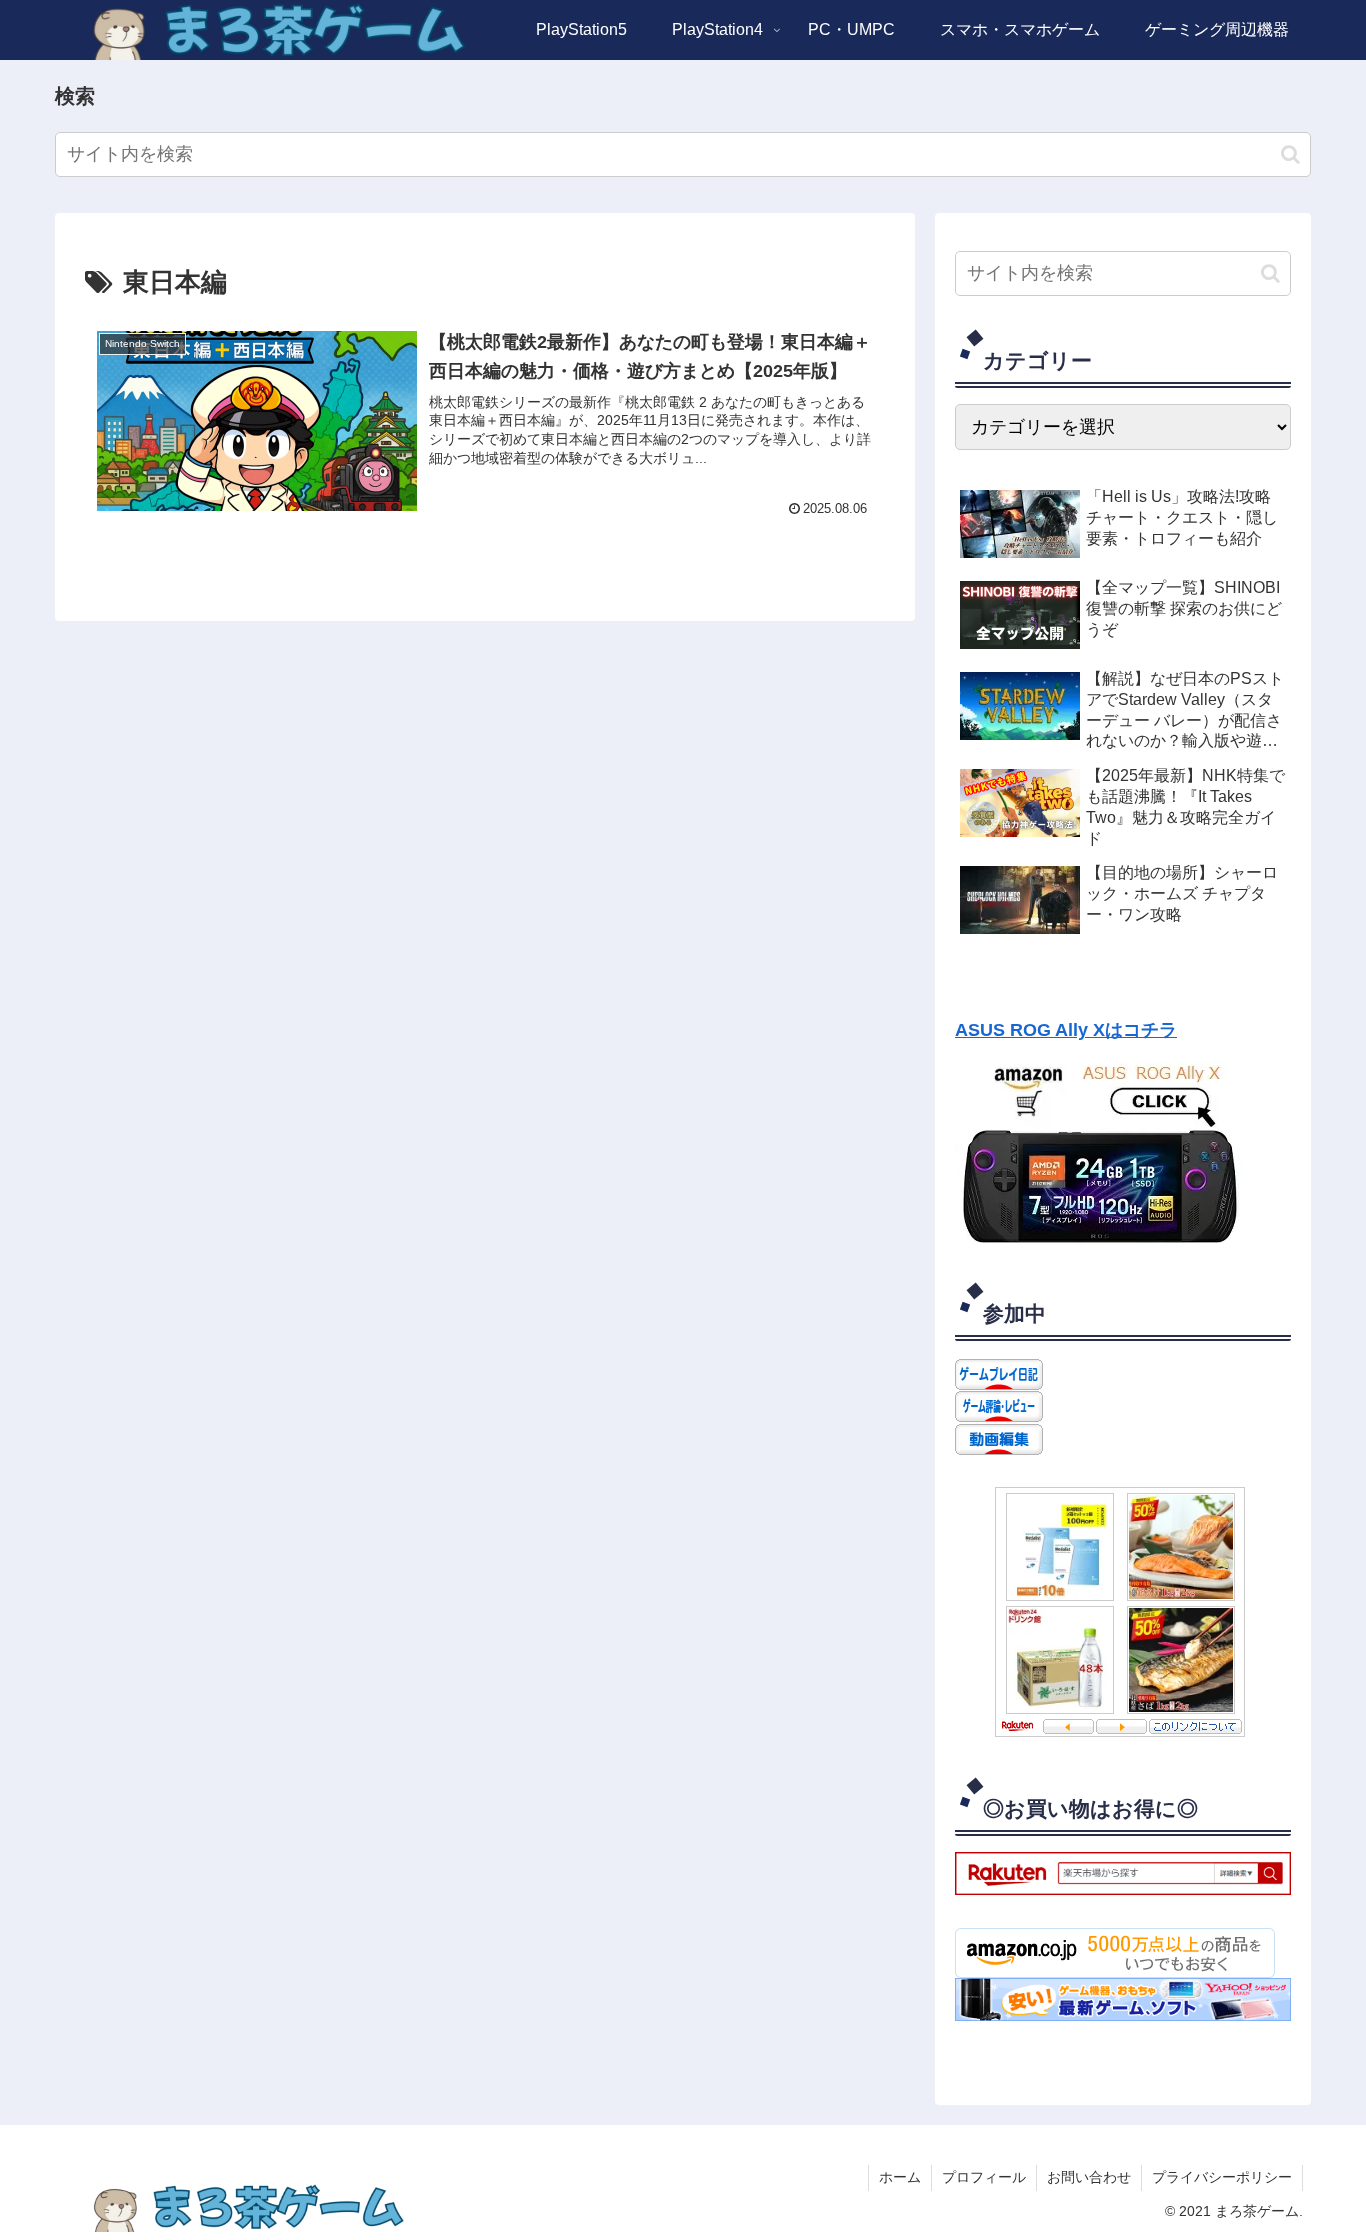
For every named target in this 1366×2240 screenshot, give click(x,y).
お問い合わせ (1089, 2177)
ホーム (900, 2177)
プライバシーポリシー (1222, 2177)
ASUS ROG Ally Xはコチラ (1066, 1030)
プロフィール (984, 2177)
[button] (1290, 154)
